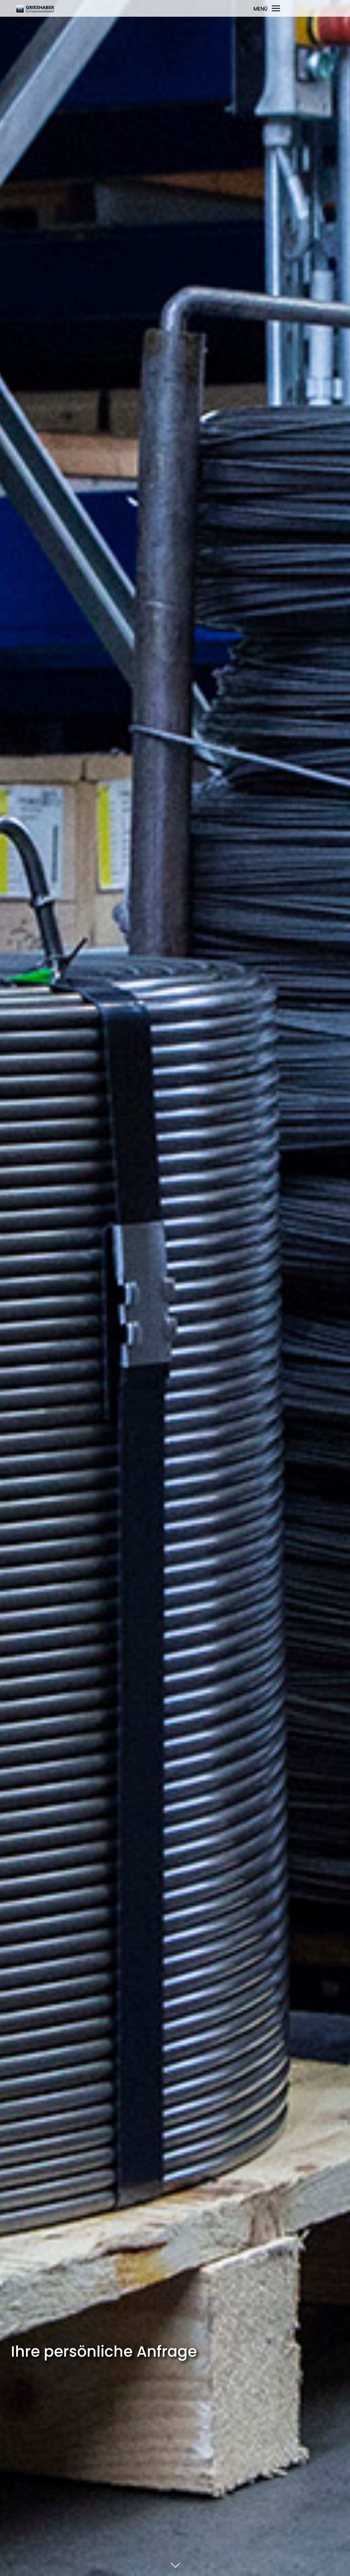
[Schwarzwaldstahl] (54, 12)
